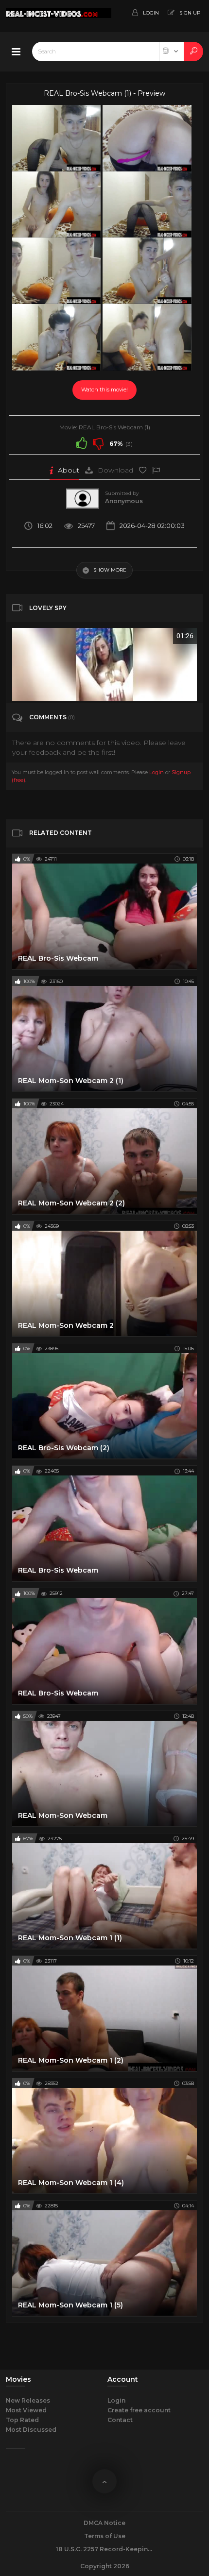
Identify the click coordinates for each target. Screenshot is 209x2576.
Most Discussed (31, 2430)
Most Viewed (26, 2410)
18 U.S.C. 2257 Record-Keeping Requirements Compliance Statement (104, 2549)
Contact (120, 2420)
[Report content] (156, 470)
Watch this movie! (104, 390)
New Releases (28, 2400)
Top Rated (22, 2420)
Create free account (139, 2410)
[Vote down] (98, 443)
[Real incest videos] (44, 16)
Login (157, 772)
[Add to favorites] (143, 470)
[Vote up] (82, 443)
